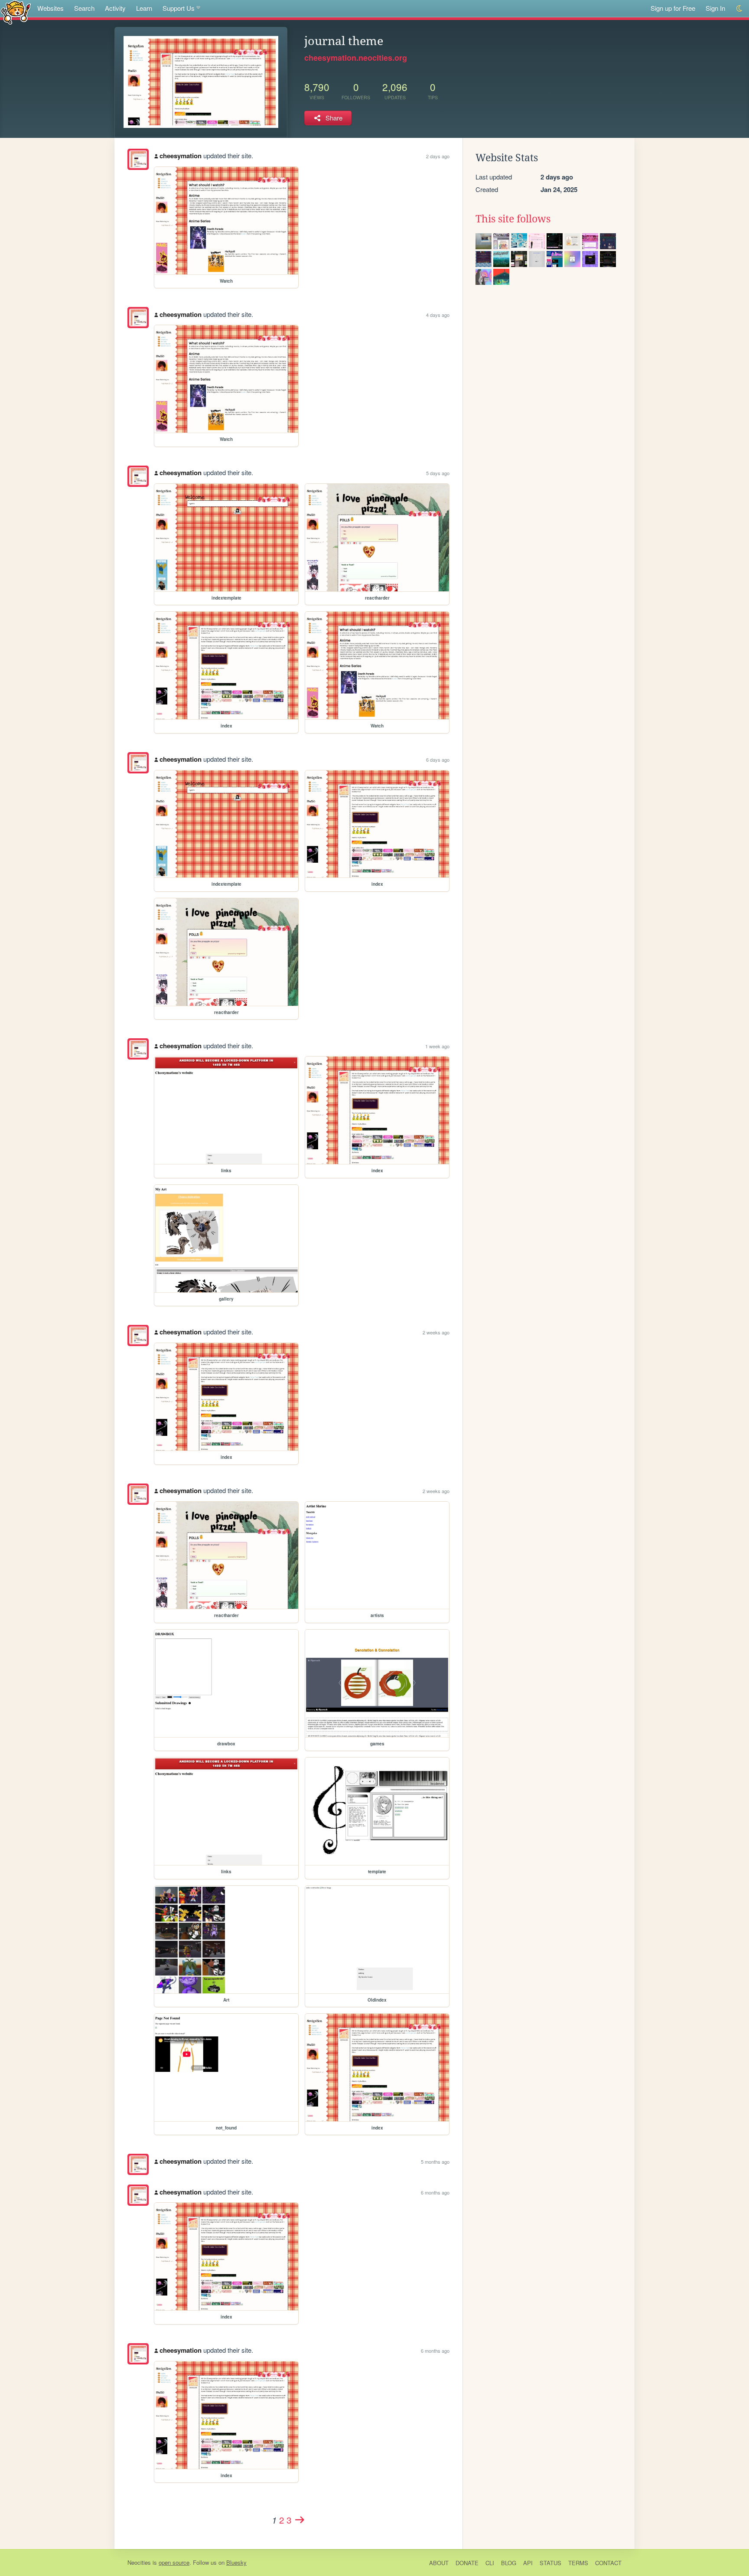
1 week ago (437, 1046)
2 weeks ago (436, 1332)
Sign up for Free (673, 8)
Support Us (179, 8)
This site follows (513, 219)
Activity (115, 8)
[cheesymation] (138, 159)
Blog (509, 2563)
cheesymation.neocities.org (356, 58)
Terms (578, 2563)
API (528, 2563)
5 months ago (435, 2162)
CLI (490, 2563)
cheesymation (181, 156)
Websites (50, 8)
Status (550, 2563)
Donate (467, 2563)
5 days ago (438, 473)
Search (84, 8)
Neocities (139, 2562)
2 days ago (438, 156)
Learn (144, 8)
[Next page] (300, 2520)
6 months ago (435, 2192)
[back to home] (16, 12)
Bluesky (236, 2562)
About (439, 2563)
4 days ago (438, 315)
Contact (608, 2563)
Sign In (715, 8)
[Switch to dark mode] (740, 8)
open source (174, 2562)
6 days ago (438, 760)
